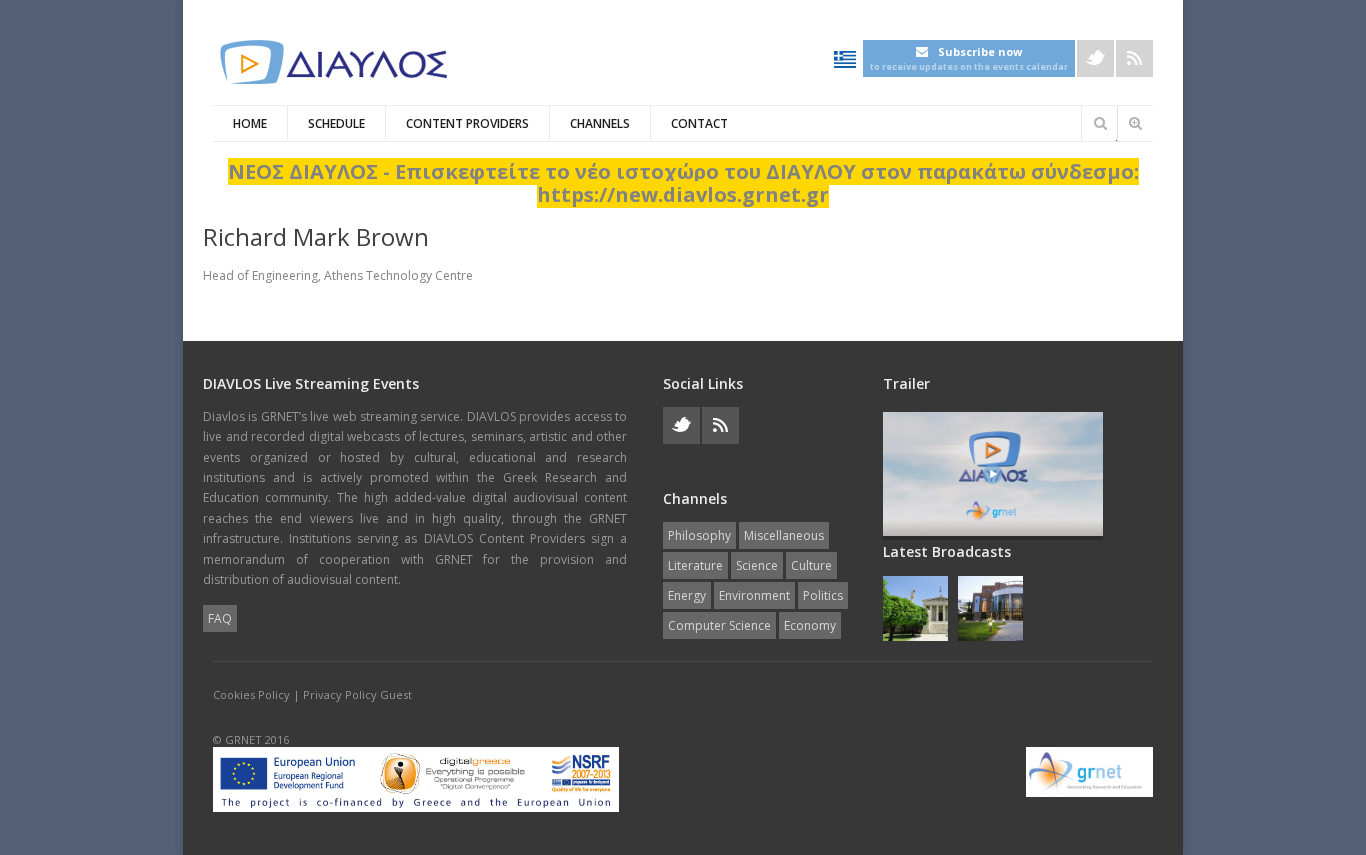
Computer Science (719, 625)
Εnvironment (754, 595)
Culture (811, 565)
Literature (695, 565)
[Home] (333, 62)
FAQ (220, 618)
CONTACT (699, 123)
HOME (250, 123)
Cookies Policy (251, 694)
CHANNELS (600, 123)
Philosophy (699, 535)
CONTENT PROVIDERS (467, 123)
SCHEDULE (336, 123)
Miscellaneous (784, 535)
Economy (810, 625)
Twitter (1095, 58)
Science (757, 565)
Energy (687, 595)
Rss (1134, 58)
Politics (823, 595)
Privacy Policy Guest (357, 694)
